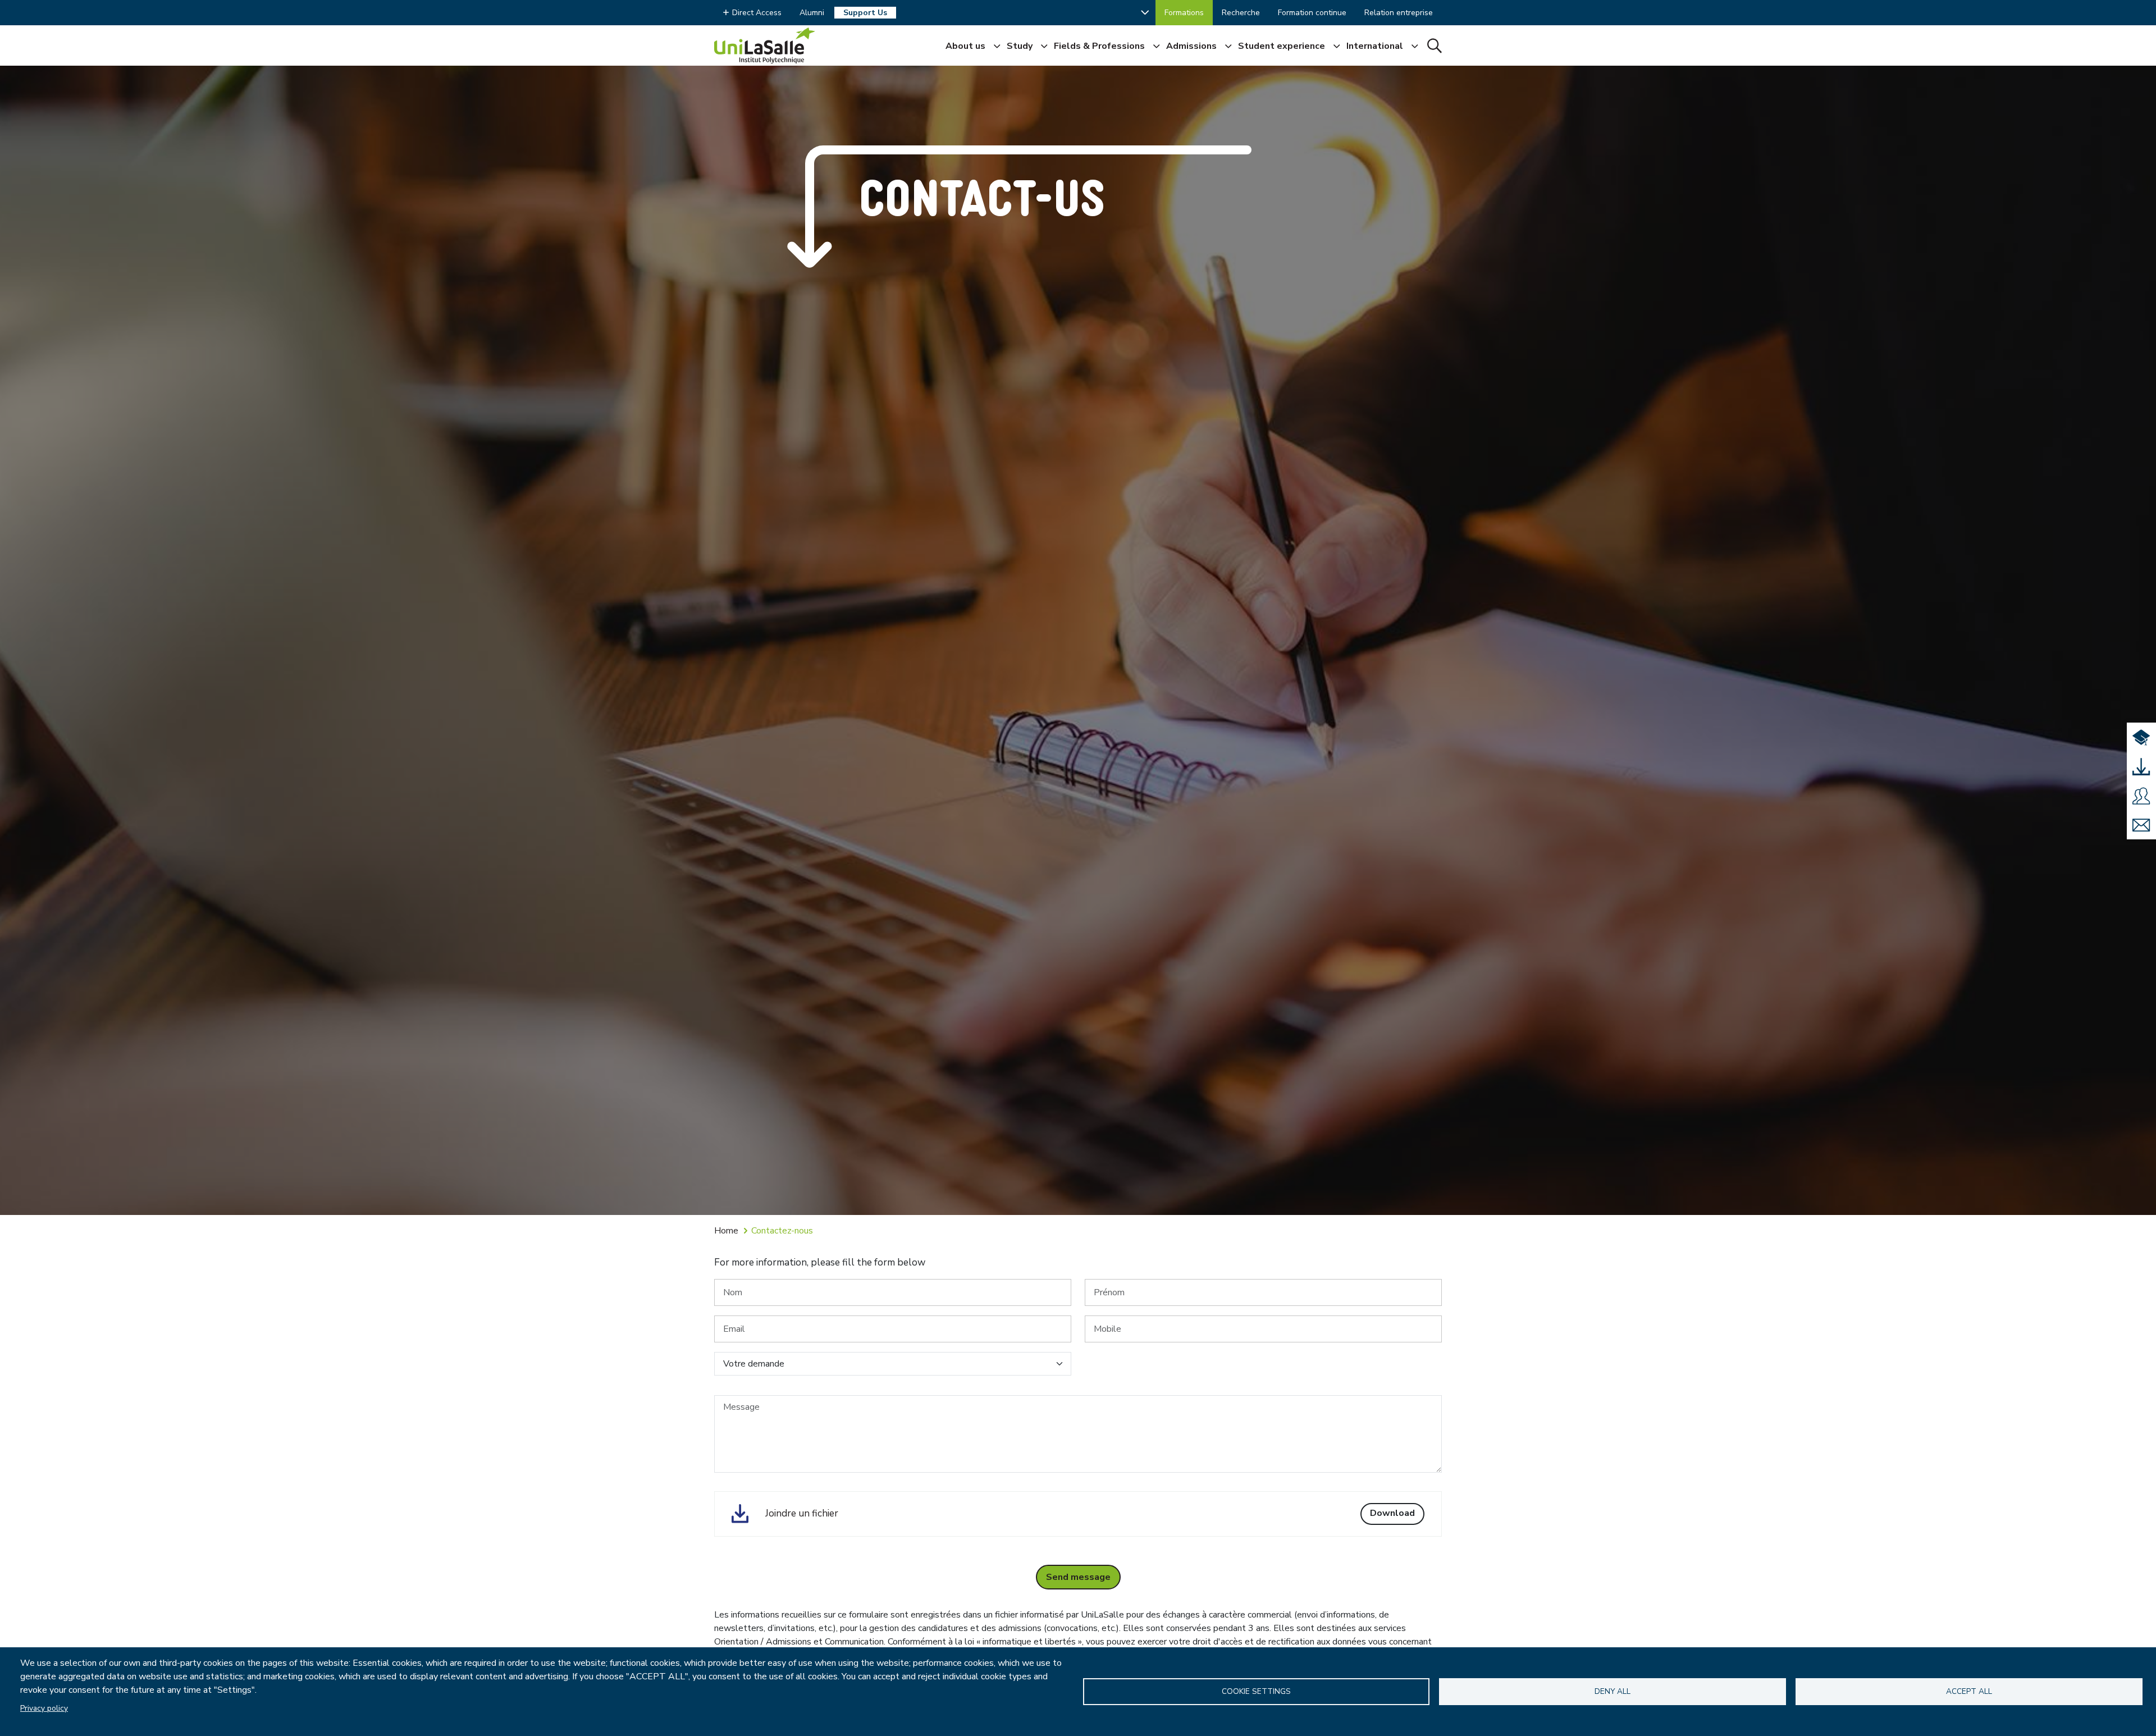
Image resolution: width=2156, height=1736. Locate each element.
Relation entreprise (1399, 13)
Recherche (1241, 13)
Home (726, 1231)
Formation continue (1312, 13)
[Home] (765, 45)
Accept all (1969, 1691)
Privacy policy (44, 1708)
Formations (1184, 13)
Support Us (865, 13)
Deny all (1613, 1691)
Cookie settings (1256, 1691)
